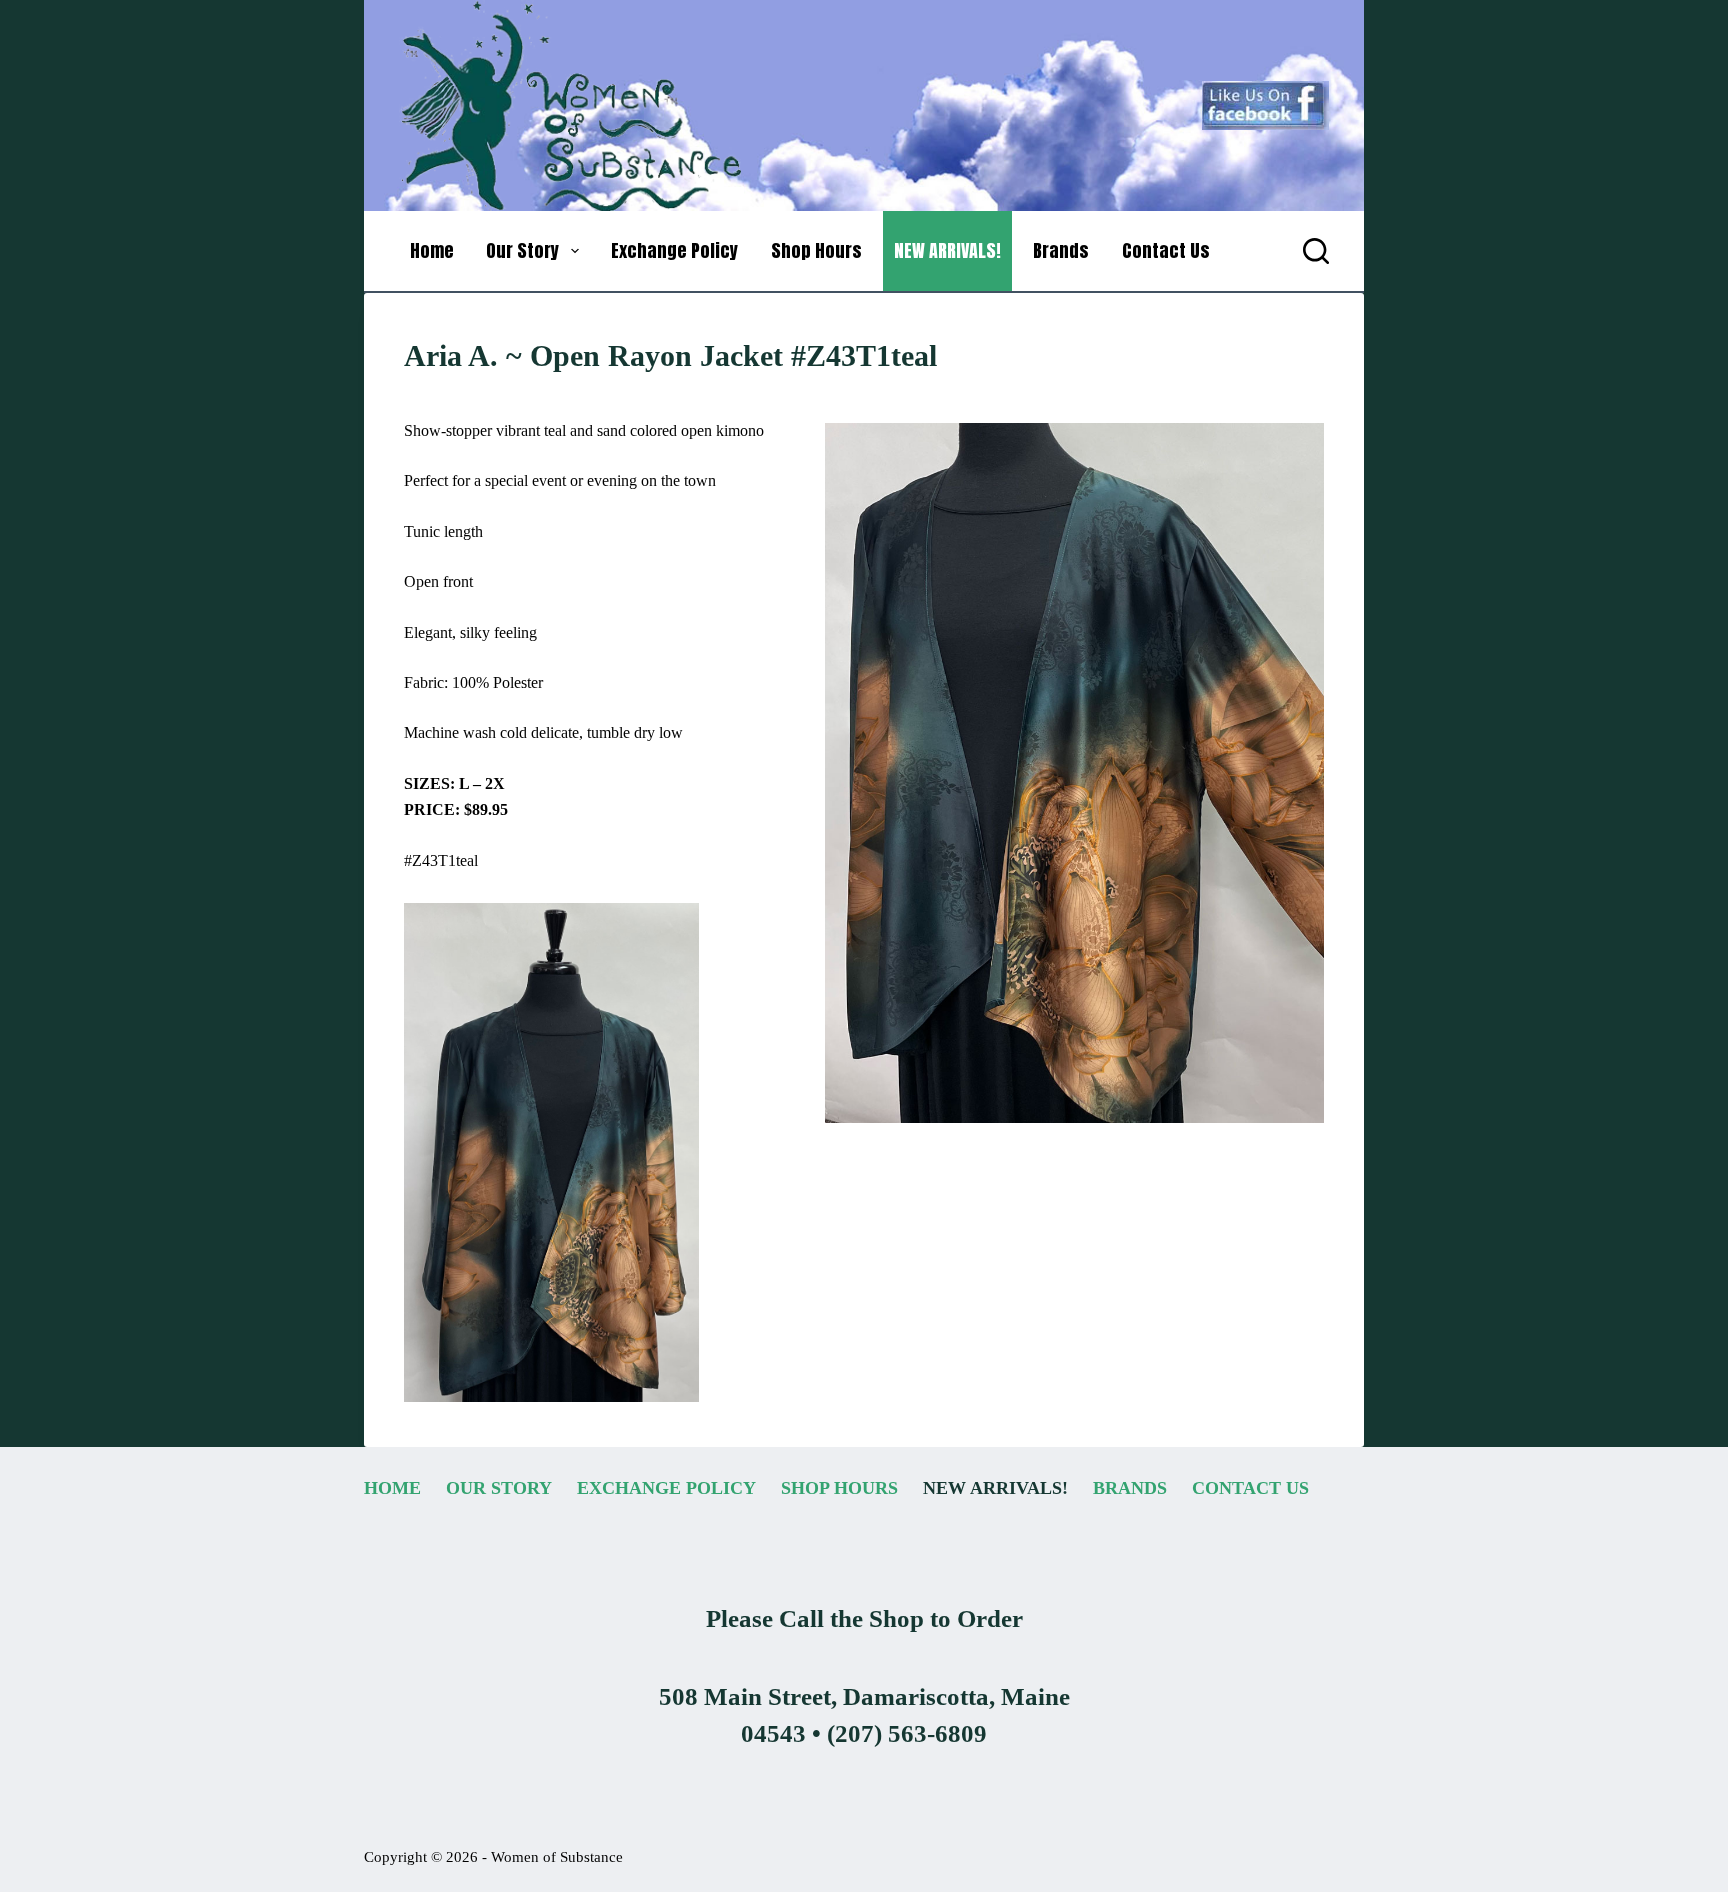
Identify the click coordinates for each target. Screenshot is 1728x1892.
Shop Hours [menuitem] (816, 250)
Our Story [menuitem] (522, 250)
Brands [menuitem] (1061, 250)
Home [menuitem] (432, 250)
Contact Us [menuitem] (1166, 250)
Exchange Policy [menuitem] (674, 250)
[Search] (1316, 251)
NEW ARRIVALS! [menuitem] (947, 250)
